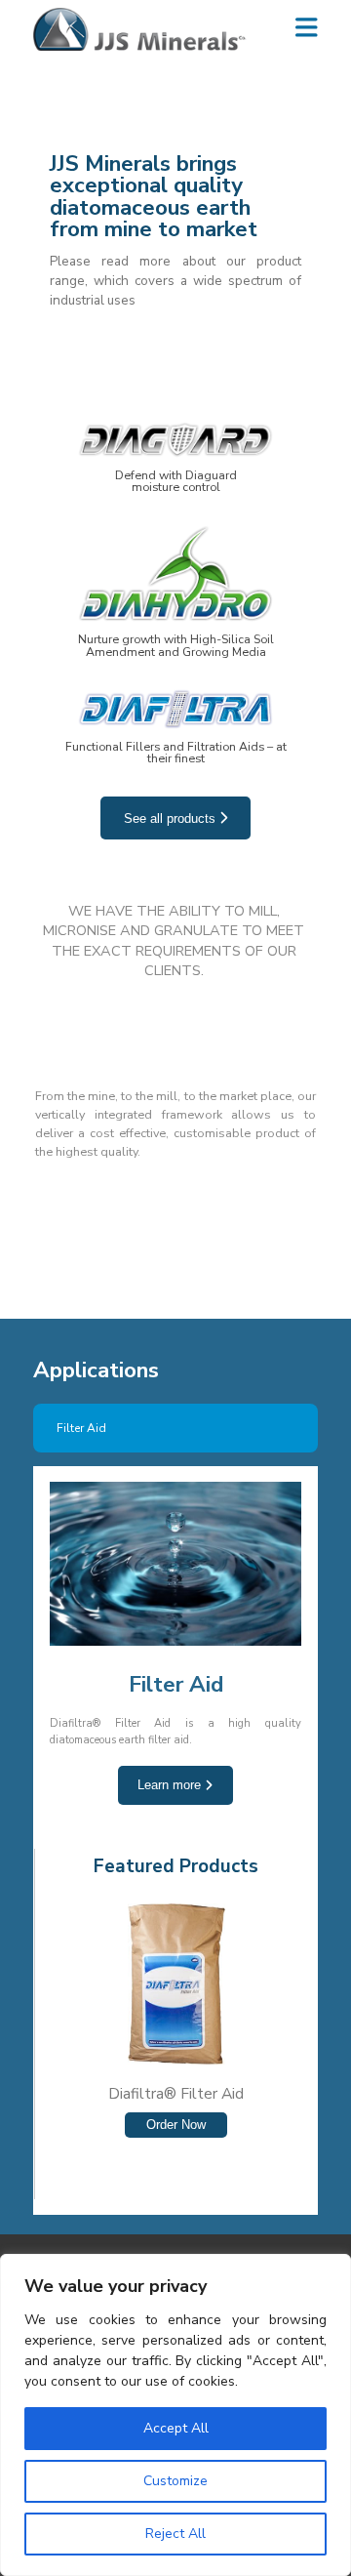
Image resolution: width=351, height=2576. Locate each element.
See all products (172, 818)
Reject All (175, 2534)
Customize (175, 2481)
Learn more (171, 1785)
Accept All (176, 2428)
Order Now (176, 2125)
